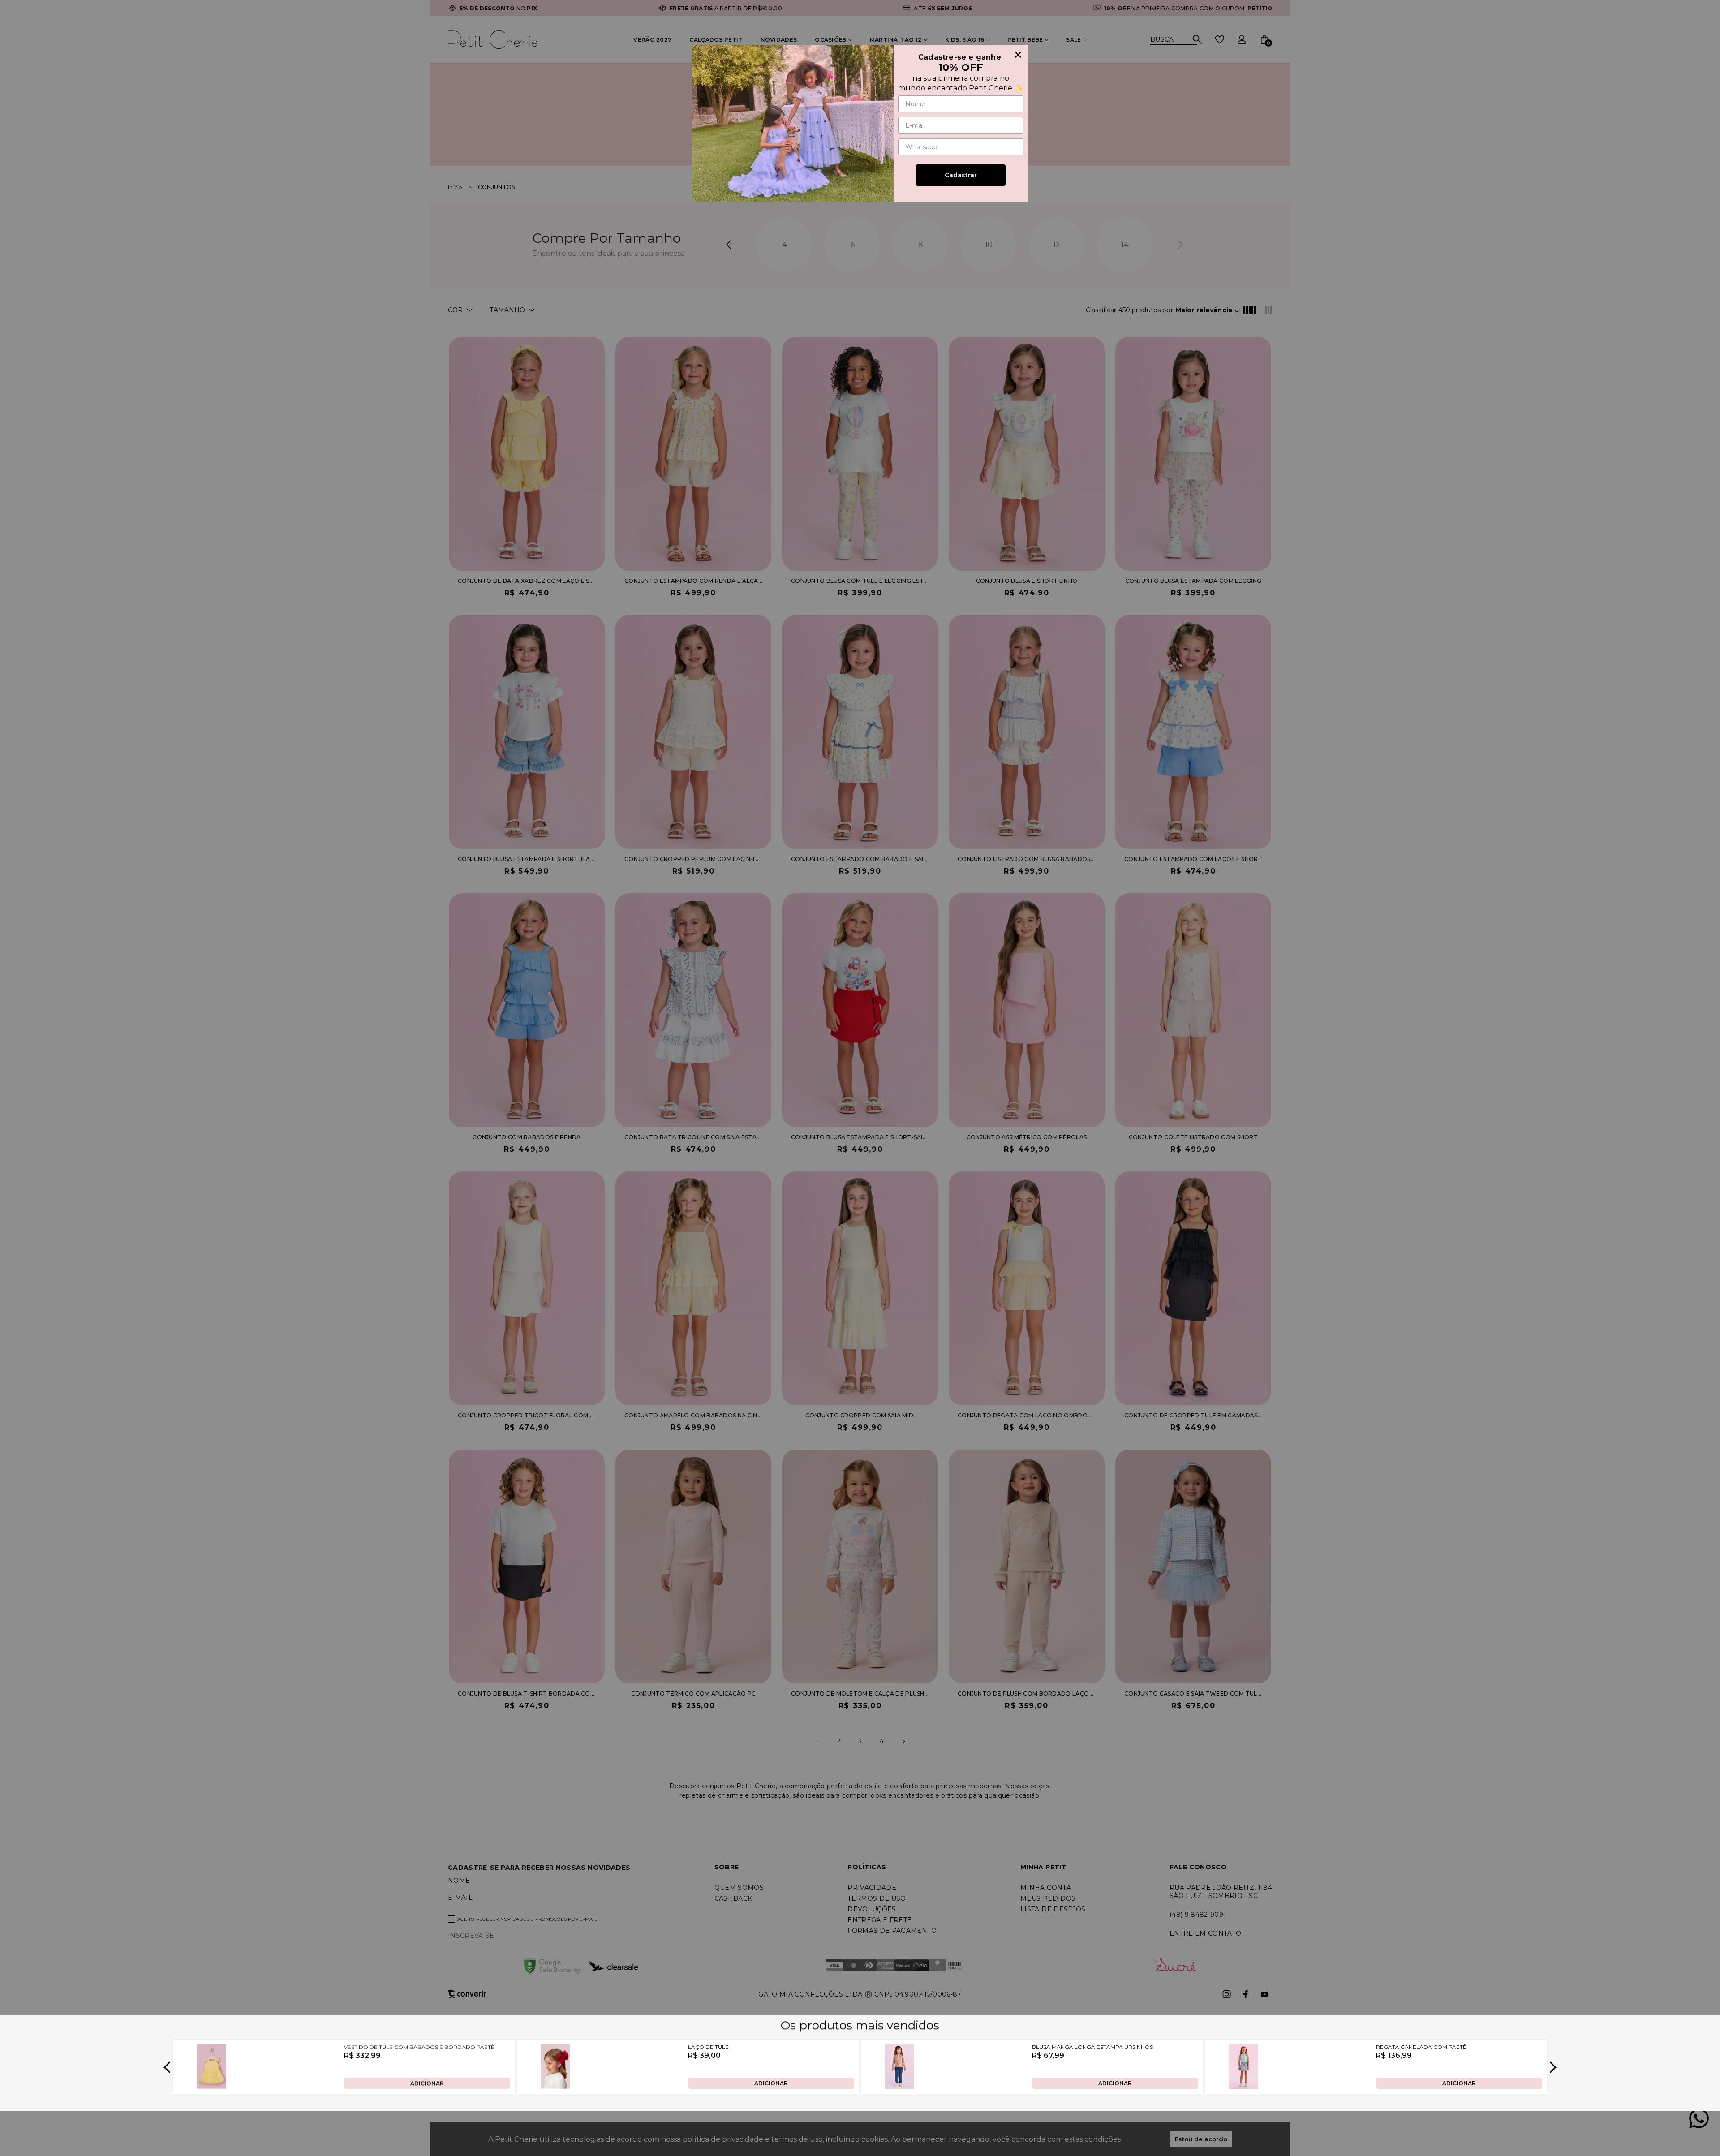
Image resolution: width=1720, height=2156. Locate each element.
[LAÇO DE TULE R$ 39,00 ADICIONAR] (555, 2086)
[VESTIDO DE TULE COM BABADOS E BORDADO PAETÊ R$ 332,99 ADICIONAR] (211, 2086)
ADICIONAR (427, 2083)
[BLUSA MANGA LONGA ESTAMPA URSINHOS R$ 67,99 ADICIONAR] (899, 2086)
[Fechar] (1018, 55)
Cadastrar (961, 175)
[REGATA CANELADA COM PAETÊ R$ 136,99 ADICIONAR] (1243, 2086)
